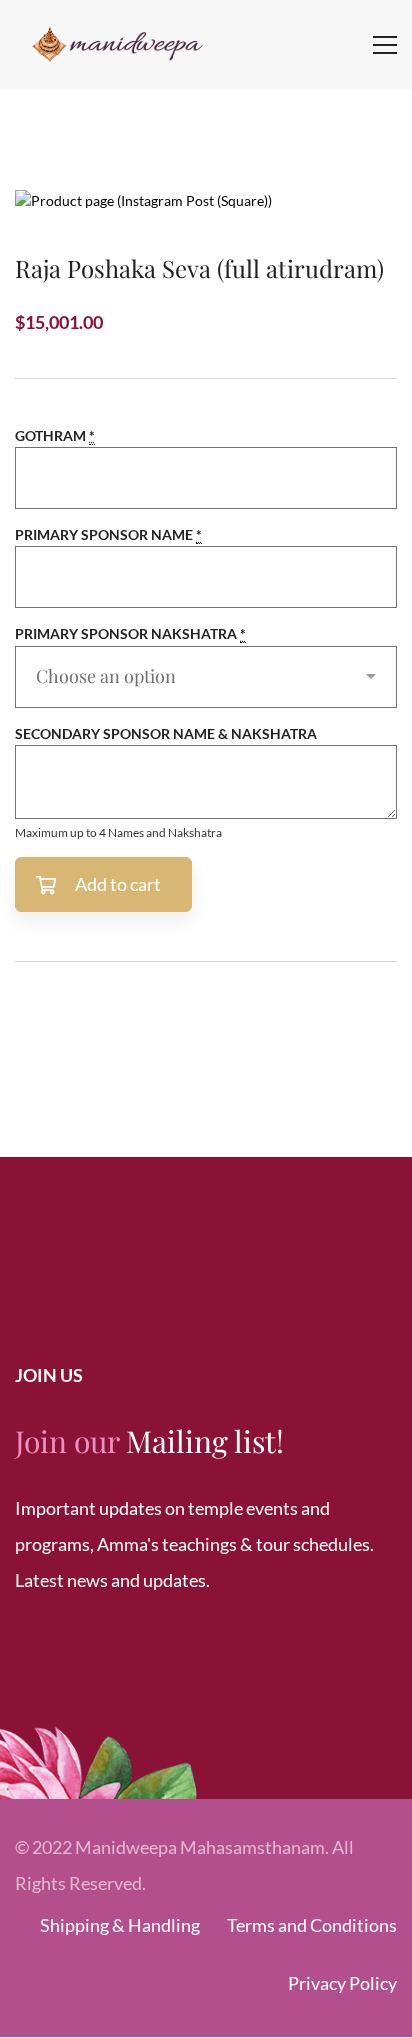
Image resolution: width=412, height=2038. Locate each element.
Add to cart (118, 884)
